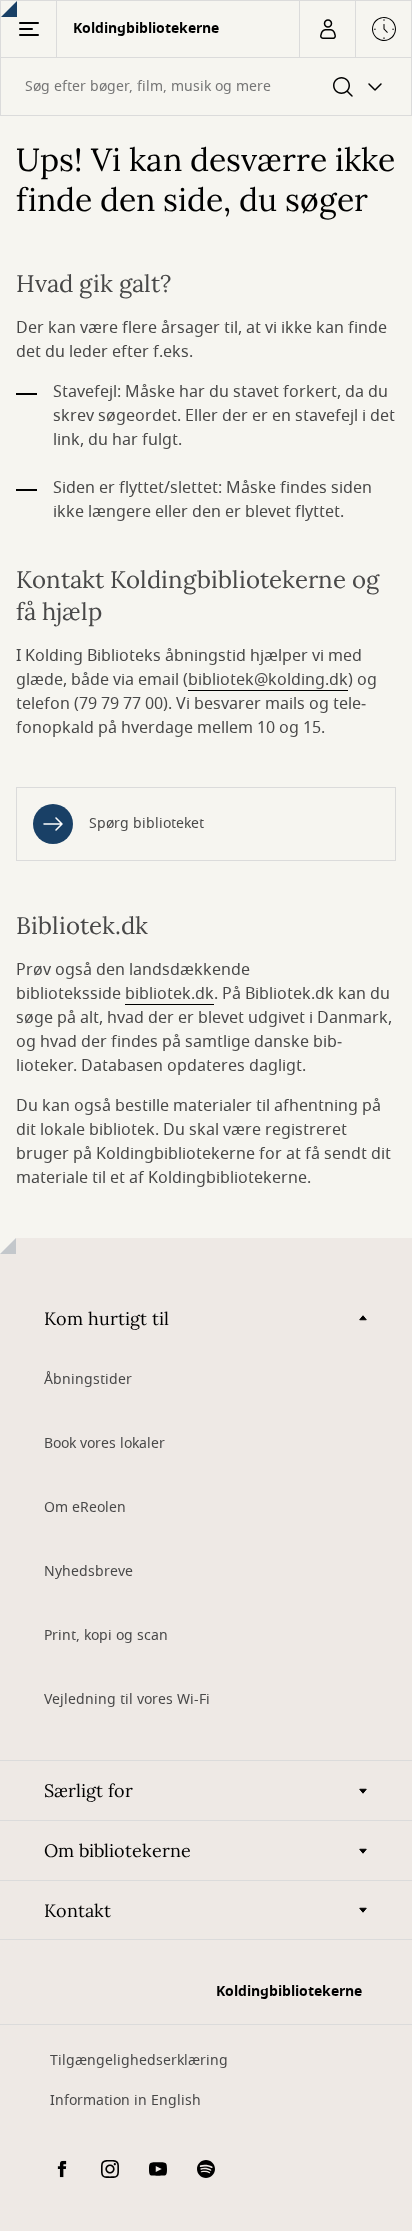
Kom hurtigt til (106, 1318)
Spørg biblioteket (146, 823)
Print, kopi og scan (106, 1635)
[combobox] (206, 86)
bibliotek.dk (169, 994)
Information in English (125, 2100)
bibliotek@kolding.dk (268, 680)
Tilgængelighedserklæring (139, 2060)
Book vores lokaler (104, 1443)
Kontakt (77, 1910)
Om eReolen (85, 1507)
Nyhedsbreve (88, 1571)
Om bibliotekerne (117, 1850)
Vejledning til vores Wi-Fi (127, 1699)
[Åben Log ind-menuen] (327, 29)
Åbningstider (88, 1379)
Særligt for (88, 1790)
